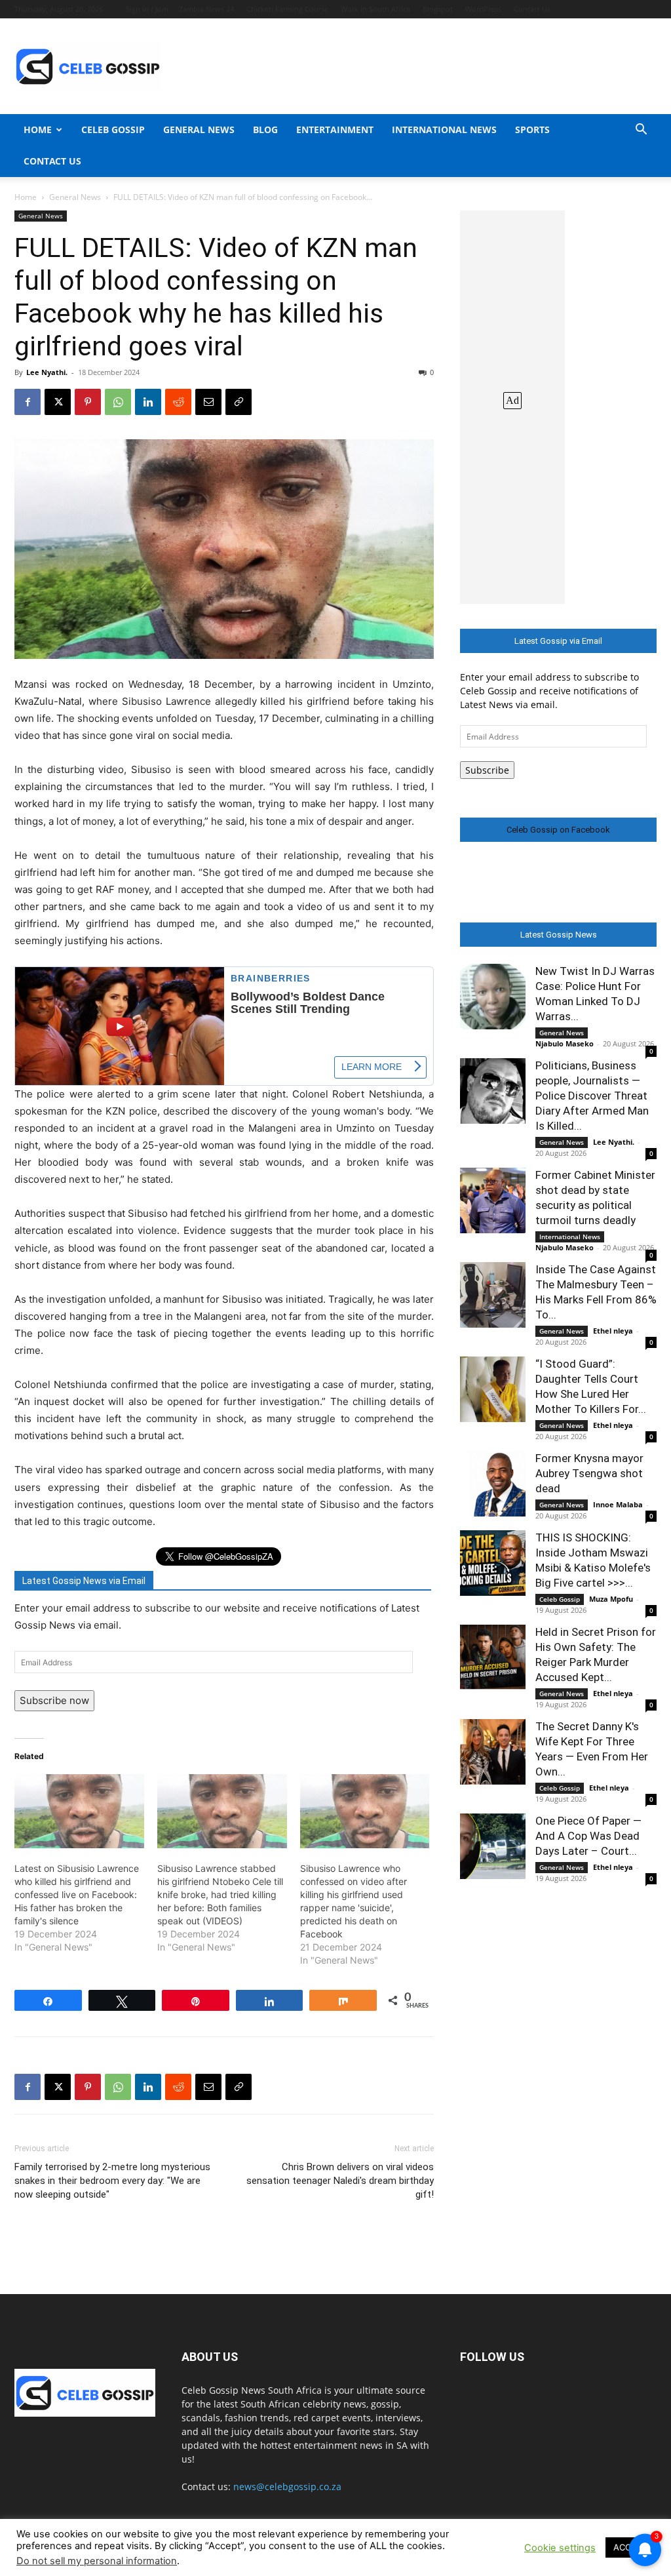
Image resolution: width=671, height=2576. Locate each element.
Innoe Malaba (618, 1504)
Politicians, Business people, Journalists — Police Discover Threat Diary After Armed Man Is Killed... (592, 1096)
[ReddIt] (178, 402)
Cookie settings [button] (560, 2548)
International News (444, 129)
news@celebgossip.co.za (287, 2487)
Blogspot (438, 9)
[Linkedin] (148, 402)
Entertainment (335, 129)
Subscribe (487, 770)
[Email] (208, 402)
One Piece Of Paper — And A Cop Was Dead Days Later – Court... (588, 1836)
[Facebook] (28, 402)
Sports (532, 129)
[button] (641, 131)
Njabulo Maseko (565, 1043)
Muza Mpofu (611, 1599)
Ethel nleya (613, 1331)
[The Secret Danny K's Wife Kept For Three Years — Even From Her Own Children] (493, 1752)
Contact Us (532, 9)
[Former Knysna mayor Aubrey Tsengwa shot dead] (493, 1484)
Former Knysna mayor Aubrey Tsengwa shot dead (589, 1473)
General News (199, 129)
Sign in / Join (147, 9)
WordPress (483, 9)
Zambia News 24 (206, 9)
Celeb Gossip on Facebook (558, 830)
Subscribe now (54, 1700)
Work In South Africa (375, 9)
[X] (58, 402)
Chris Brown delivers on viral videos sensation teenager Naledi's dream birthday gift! (340, 2181)
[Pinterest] (88, 402)
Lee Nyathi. (47, 372)
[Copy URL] (239, 402)
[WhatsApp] (118, 402)
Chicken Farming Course (287, 9)
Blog (265, 129)
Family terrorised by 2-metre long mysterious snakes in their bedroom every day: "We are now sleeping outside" (112, 2181)
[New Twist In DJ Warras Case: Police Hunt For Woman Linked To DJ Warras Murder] (493, 997)
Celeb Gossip (113, 129)
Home (38, 129)
